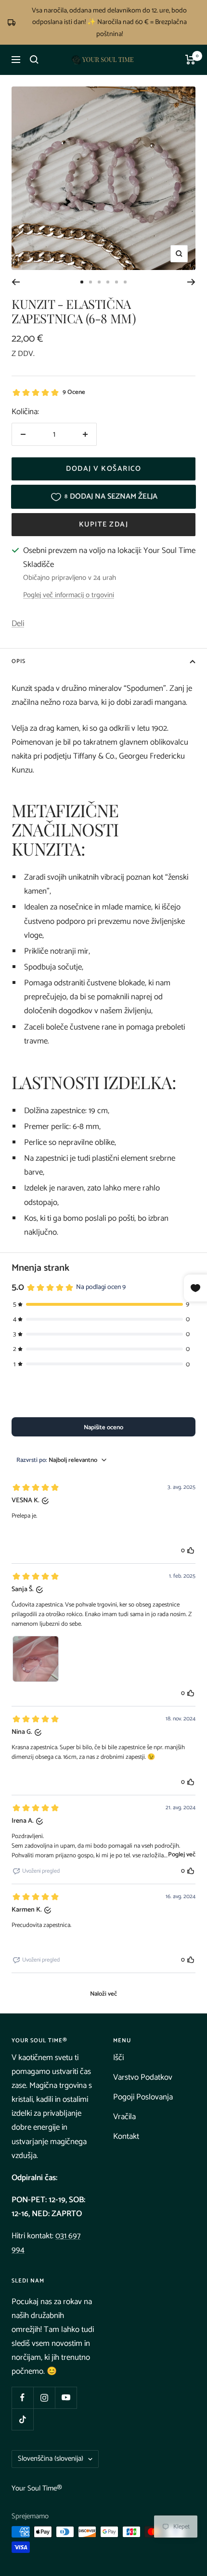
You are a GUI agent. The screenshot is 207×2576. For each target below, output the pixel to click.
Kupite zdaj (104, 524)
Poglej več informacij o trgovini (69, 595)
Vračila (124, 2117)
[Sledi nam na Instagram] (44, 2398)
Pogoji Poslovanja (143, 2097)
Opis (19, 661)
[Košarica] (190, 60)
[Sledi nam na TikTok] (22, 2419)
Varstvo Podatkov (143, 2077)
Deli (18, 624)
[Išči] (34, 60)
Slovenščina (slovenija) (51, 2459)
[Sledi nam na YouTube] (66, 2398)
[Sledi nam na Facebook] (22, 2398)
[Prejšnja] (16, 282)
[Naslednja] (191, 282)
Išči (118, 2058)
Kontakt (126, 2136)
